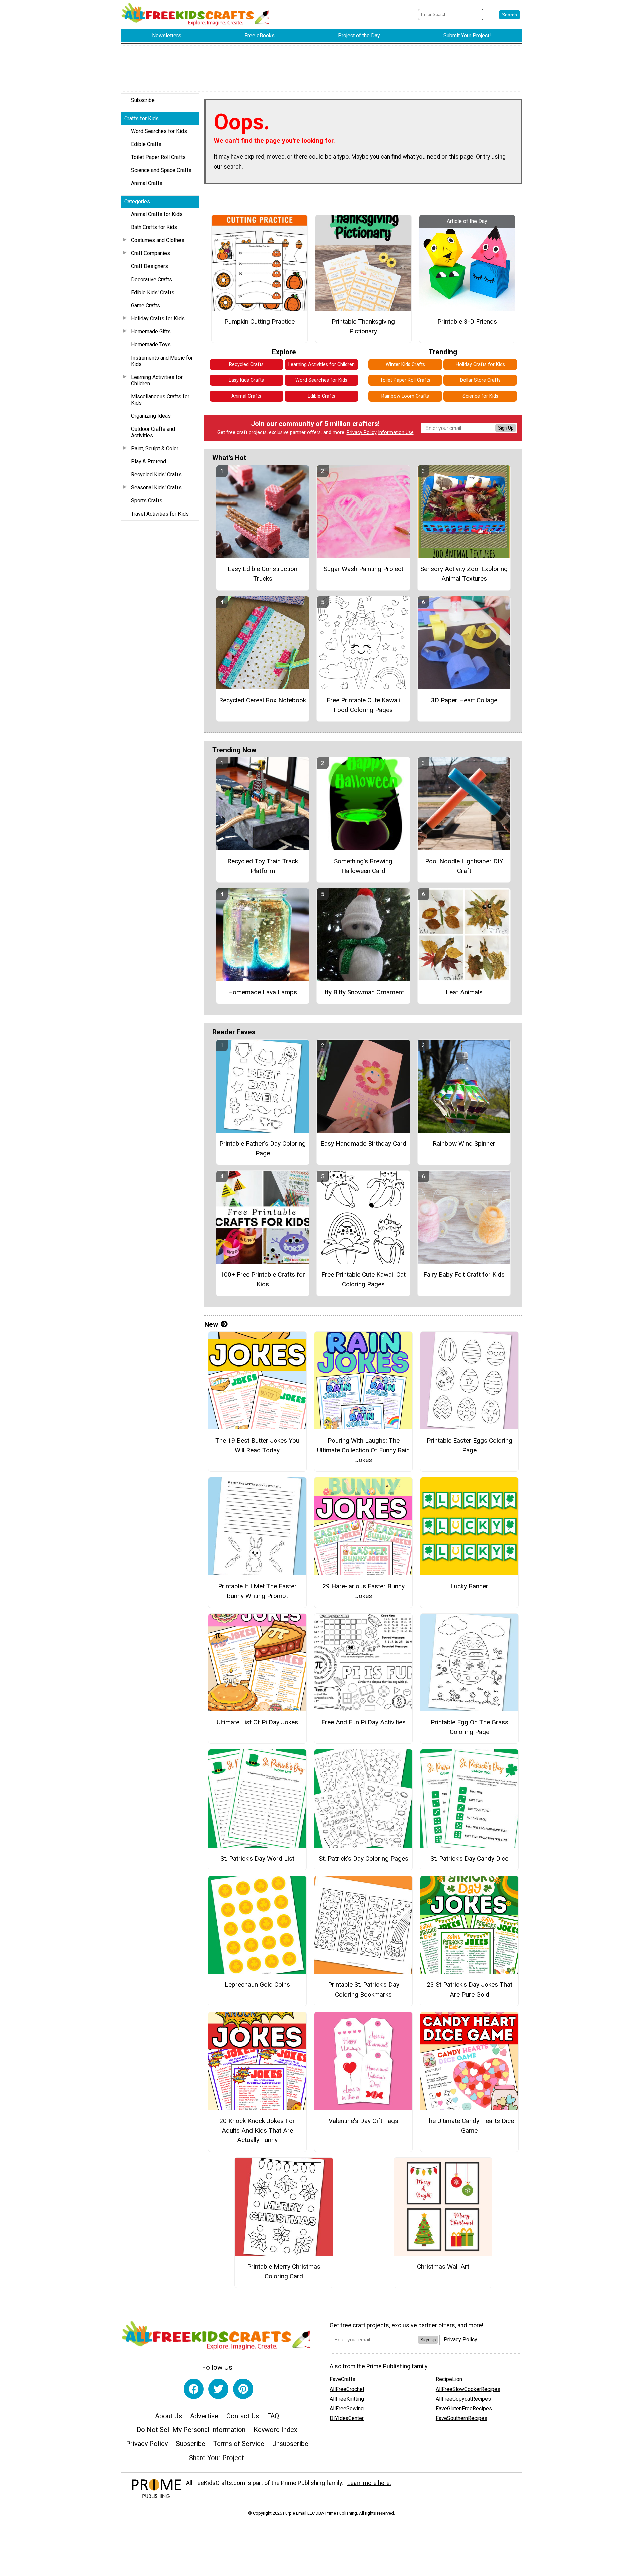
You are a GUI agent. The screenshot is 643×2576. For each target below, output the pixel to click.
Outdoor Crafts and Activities (153, 432)
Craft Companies (151, 253)
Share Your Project (217, 2458)
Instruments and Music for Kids (162, 361)
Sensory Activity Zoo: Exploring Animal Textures (464, 574)
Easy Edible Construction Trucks (263, 574)
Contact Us (243, 2416)
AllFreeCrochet (347, 2389)
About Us (168, 2416)
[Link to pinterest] (243, 2389)
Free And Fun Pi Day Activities (363, 1722)
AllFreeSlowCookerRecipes (468, 2389)
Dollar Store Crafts (480, 380)
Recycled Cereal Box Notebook (263, 700)
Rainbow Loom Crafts (405, 396)
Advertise (204, 2416)
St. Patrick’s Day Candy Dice (469, 1858)
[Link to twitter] (218, 2389)
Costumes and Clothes (158, 240)
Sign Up (506, 428)
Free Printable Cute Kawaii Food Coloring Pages (363, 705)
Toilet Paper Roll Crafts (158, 157)
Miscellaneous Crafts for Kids (160, 400)
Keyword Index (275, 2430)
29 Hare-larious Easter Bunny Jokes (363, 1591)
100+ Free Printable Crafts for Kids (263, 1279)
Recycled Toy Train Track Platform (263, 866)
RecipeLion (449, 2379)
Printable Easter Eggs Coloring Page (470, 1446)
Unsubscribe (290, 2444)
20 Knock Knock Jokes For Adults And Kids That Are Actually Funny (257, 2131)
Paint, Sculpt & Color (155, 448)
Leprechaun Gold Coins (257, 1985)
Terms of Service (239, 2444)
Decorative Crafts (152, 279)
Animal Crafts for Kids (157, 214)
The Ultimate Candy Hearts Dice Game (470, 2126)
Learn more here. (369, 2483)
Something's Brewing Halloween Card (363, 866)
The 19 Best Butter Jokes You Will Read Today (257, 1446)
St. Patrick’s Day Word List (257, 1858)
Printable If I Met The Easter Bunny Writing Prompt (257, 1591)
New (211, 1324)
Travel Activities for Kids (160, 514)
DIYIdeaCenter (347, 2418)
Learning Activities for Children (157, 380)
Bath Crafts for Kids (154, 227)
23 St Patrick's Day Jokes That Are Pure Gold (470, 1989)
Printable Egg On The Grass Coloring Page (470, 1727)
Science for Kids (480, 396)
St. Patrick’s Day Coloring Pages (364, 1858)
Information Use (396, 432)
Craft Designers (150, 266)
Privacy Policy (362, 432)
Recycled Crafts (246, 364)
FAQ (273, 2416)
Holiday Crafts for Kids (158, 319)
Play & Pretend (149, 461)
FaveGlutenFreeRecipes (464, 2408)
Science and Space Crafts (161, 170)
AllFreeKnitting (347, 2399)
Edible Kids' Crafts (153, 292)
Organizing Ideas (151, 416)
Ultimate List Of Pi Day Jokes (257, 1722)
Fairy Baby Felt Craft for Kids (464, 1275)
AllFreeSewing (347, 2408)
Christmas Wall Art (443, 2267)
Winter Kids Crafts (405, 364)
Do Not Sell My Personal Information (191, 2430)
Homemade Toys (151, 345)
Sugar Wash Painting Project (363, 569)
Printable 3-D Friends (467, 322)
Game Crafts (146, 305)
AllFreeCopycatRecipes (463, 2399)
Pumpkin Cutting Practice (260, 322)
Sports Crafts (147, 501)
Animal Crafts (147, 183)
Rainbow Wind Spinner (464, 1143)
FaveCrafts (342, 2379)
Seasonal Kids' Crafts (156, 488)
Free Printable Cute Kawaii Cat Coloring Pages (363, 1279)
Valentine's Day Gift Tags (363, 2121)
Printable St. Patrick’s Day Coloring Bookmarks (364, 1989)
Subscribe (143, 100)
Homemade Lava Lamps (263, 992)
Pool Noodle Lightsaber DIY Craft (464, 866)
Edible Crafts (146, 144)
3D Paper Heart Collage (464, 700)
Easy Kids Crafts (246, 380)
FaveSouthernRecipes (461, 2418)
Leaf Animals (464, 992)
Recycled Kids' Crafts (156, 475)
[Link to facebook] (194, 2389)
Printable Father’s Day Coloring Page (263, 1148)
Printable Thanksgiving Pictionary (363, 326)
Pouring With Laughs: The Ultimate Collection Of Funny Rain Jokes (363, 1450)
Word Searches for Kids (159, 131)
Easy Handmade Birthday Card (363, 1143)
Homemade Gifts (151, 332)
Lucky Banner (469, 1586)
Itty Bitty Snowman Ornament (363, 992)
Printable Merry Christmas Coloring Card (284, 2271)
